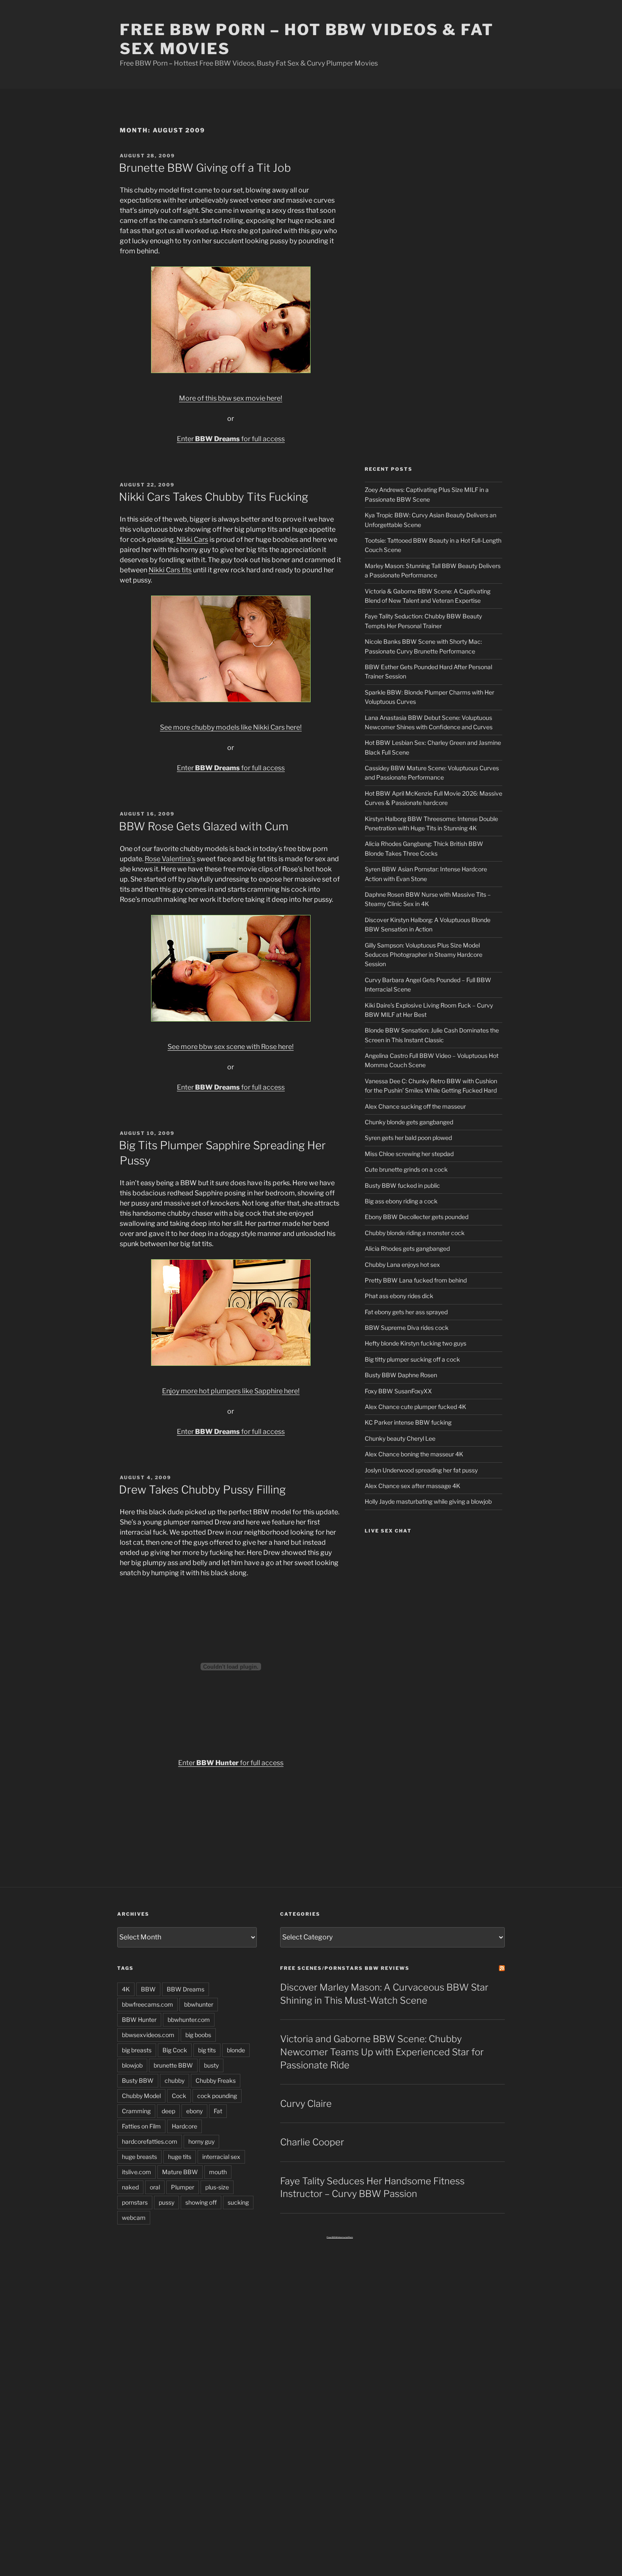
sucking (238, 2202)
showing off (201, 2202)
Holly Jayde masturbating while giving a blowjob (428, 1501)
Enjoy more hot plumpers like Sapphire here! (231, 1391)
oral (155, 2187)
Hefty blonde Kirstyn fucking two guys (416, 1343)
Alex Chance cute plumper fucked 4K (416, 1407)
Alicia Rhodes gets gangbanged (407, 1248)
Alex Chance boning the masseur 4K (414, 1454)
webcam (134, 2218)
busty (211, 2065)
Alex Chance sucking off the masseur (415, 1106)
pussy (167, 2202)
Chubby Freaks (216, 2080)
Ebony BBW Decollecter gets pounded (417, 1217)
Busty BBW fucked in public (402, 1185)
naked (130, 2187)
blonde (236, 2050)
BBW (148, 1989)
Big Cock (175, 2050)
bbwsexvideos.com (148, 2035)
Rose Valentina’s (170, 859)
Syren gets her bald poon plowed (408, 1138)
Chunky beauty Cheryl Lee (400, 1438)
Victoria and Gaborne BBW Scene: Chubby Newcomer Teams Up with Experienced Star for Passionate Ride (382, 2052)
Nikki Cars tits (170, 570)
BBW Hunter (139, 2020)
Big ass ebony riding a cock (401, 1201)
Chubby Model (141, 2096)
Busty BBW (138, 2080)
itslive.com (136, 2172)
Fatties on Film (141, 2126)
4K (126, 1989)
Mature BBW (180, 2172)
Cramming (136, 2111)
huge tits (180, 2157)
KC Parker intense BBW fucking (408, 1422)
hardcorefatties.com (150, 2141)
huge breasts (139, 2157)
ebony (194, 2111)
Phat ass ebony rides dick (399, 1296)
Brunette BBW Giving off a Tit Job (205, 168)
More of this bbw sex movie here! (231, 398)
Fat (218, 2111)
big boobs (198, 2035)
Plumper (183, 2187)
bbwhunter (199, 2004)
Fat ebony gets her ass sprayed (406, 1312)
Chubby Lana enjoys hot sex (402, 1265)
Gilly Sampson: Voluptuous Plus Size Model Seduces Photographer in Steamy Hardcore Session (424, 955)
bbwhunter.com (189, 2020)
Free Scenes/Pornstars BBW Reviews (345, 1968)
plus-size (217, 2187)
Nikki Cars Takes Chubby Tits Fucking (213, 497)
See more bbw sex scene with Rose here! (231, 1047)
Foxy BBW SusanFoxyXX (398, 1391)
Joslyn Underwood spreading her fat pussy (421, 1470)
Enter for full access (231, 439)
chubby (175, 2080)
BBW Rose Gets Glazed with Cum (204, 826)
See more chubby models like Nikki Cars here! (231, 727)
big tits (207, 2050)
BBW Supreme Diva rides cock (407, 1328)
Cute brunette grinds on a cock (406, 1169)
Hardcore (184, 2126)
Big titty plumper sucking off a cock (412, 1359)
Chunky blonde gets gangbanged (409, 1122)
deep (168, 2111)
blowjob (132, 2065)
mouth (218, 2172)
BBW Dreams (186, 1989)
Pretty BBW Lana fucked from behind (416, 1280)
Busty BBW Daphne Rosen (401, 1375)
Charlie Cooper (312, 2142)
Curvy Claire (306, 2104)
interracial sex (221, 2157)
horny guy (201, 2141)
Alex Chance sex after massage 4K (413, 1486)
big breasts (137, 2050)
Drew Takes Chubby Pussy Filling (202, 1490)
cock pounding (217, 2096)
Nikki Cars (192, 540)
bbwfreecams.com (147, 2004)
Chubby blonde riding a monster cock (415, 1233)
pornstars (135, 2202)
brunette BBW (173, 2065)
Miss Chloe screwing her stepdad (409, 1154)
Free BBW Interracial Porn (340, 2237)
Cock (179, 2096)
